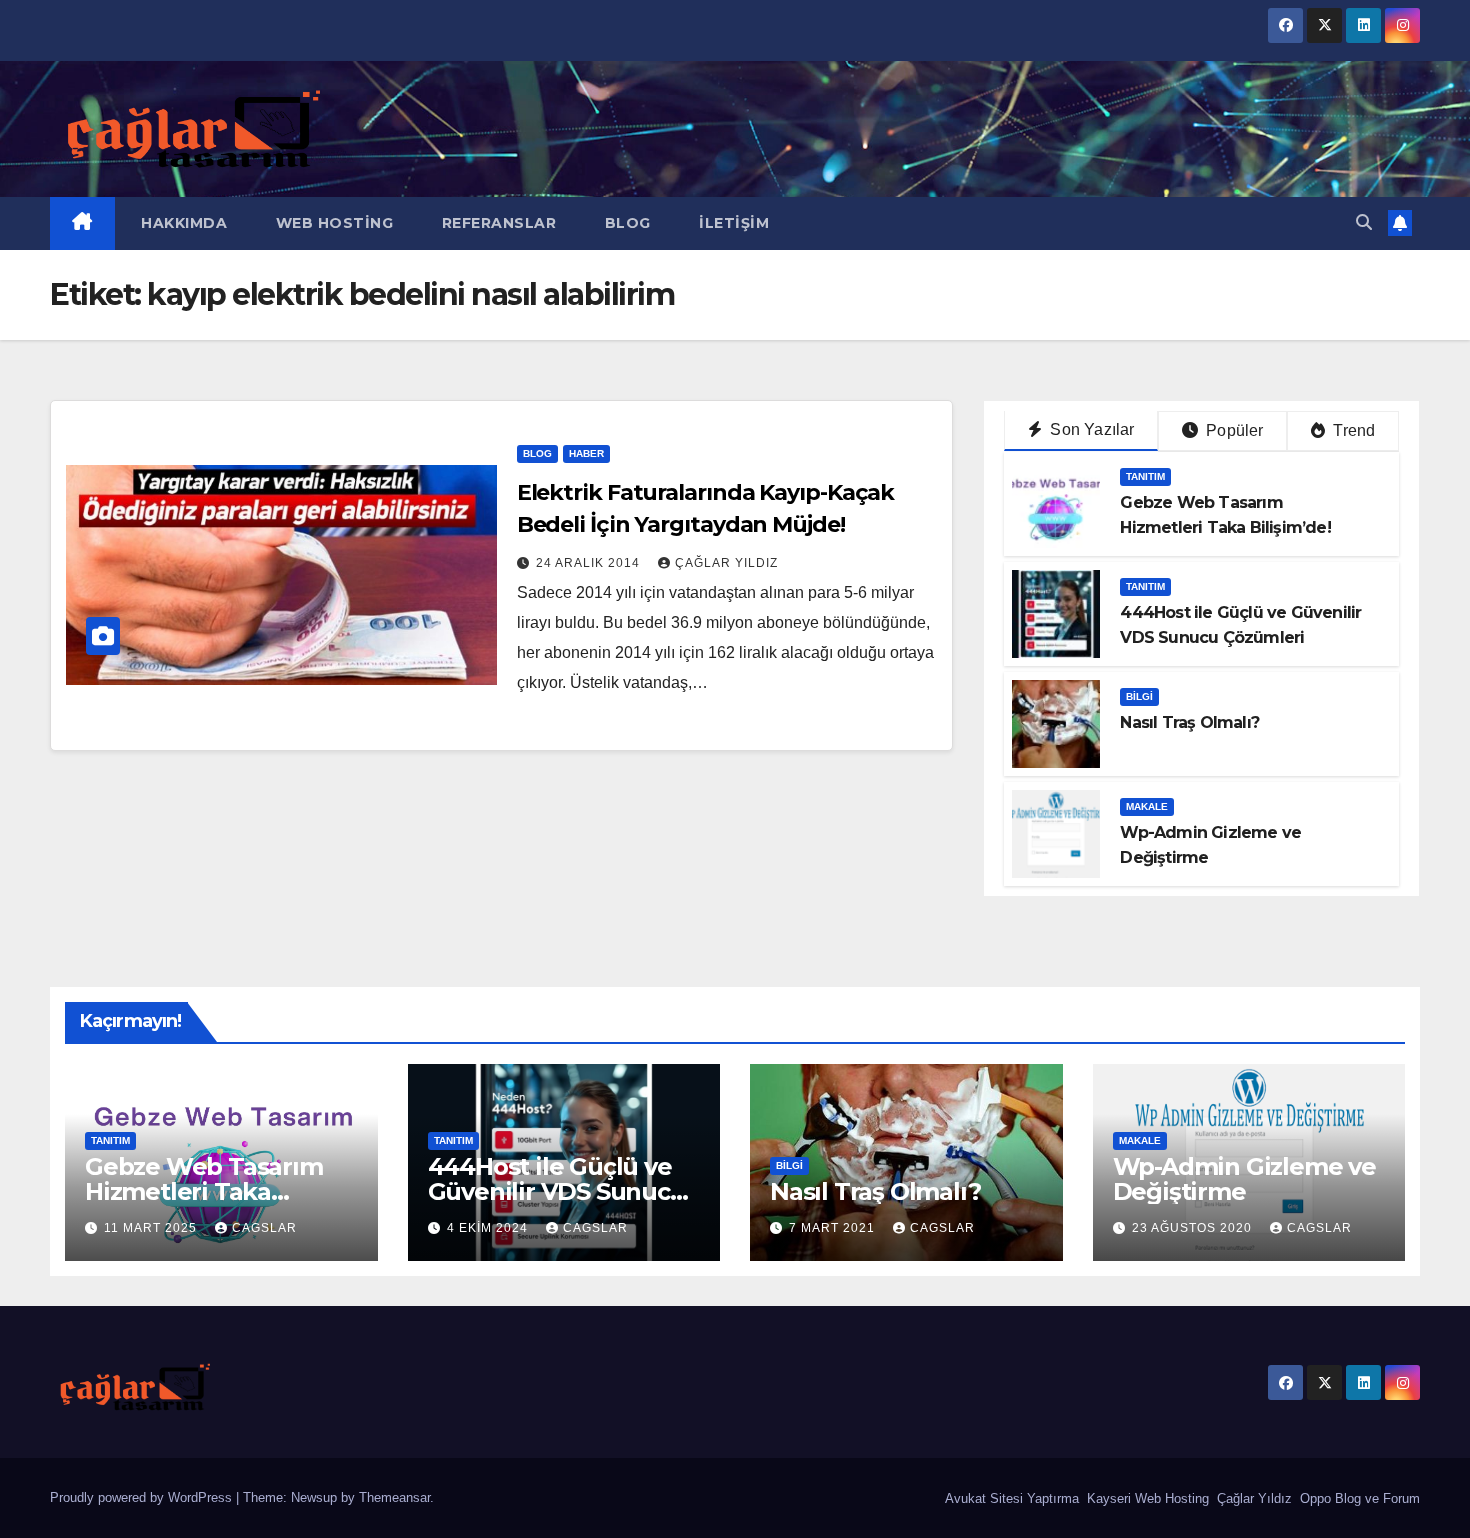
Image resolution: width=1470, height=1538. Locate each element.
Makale (1147, 806)
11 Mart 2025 (152, 1228)
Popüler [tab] (1233, 430)
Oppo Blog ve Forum (1358, 1498)
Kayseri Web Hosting (1146, 1498)
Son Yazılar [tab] (1090, 429)
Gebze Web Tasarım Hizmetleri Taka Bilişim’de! (204, 1191)
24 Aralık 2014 (590, 563)
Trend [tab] (1352, 430)
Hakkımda (182, 223)
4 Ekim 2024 (489, 1228)
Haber (586, 453)
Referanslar (496, 223)
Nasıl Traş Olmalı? (1189, 722)
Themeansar (394, 1497)
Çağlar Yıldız (1252, 1498)
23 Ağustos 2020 (1194, 1228)
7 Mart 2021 (834, 1228)
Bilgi (1139, 696)
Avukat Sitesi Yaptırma (1010, 1498)
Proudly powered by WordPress (143, 1497)
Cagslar (264, 1228)
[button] (1364, 222)
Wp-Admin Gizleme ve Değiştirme (1244, 1179)
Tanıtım (1145, 476)
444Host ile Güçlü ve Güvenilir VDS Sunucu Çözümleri (557, 1191)
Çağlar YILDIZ (726, 563)
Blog (625, 223)
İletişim (732, 223)
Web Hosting (332, 223)
